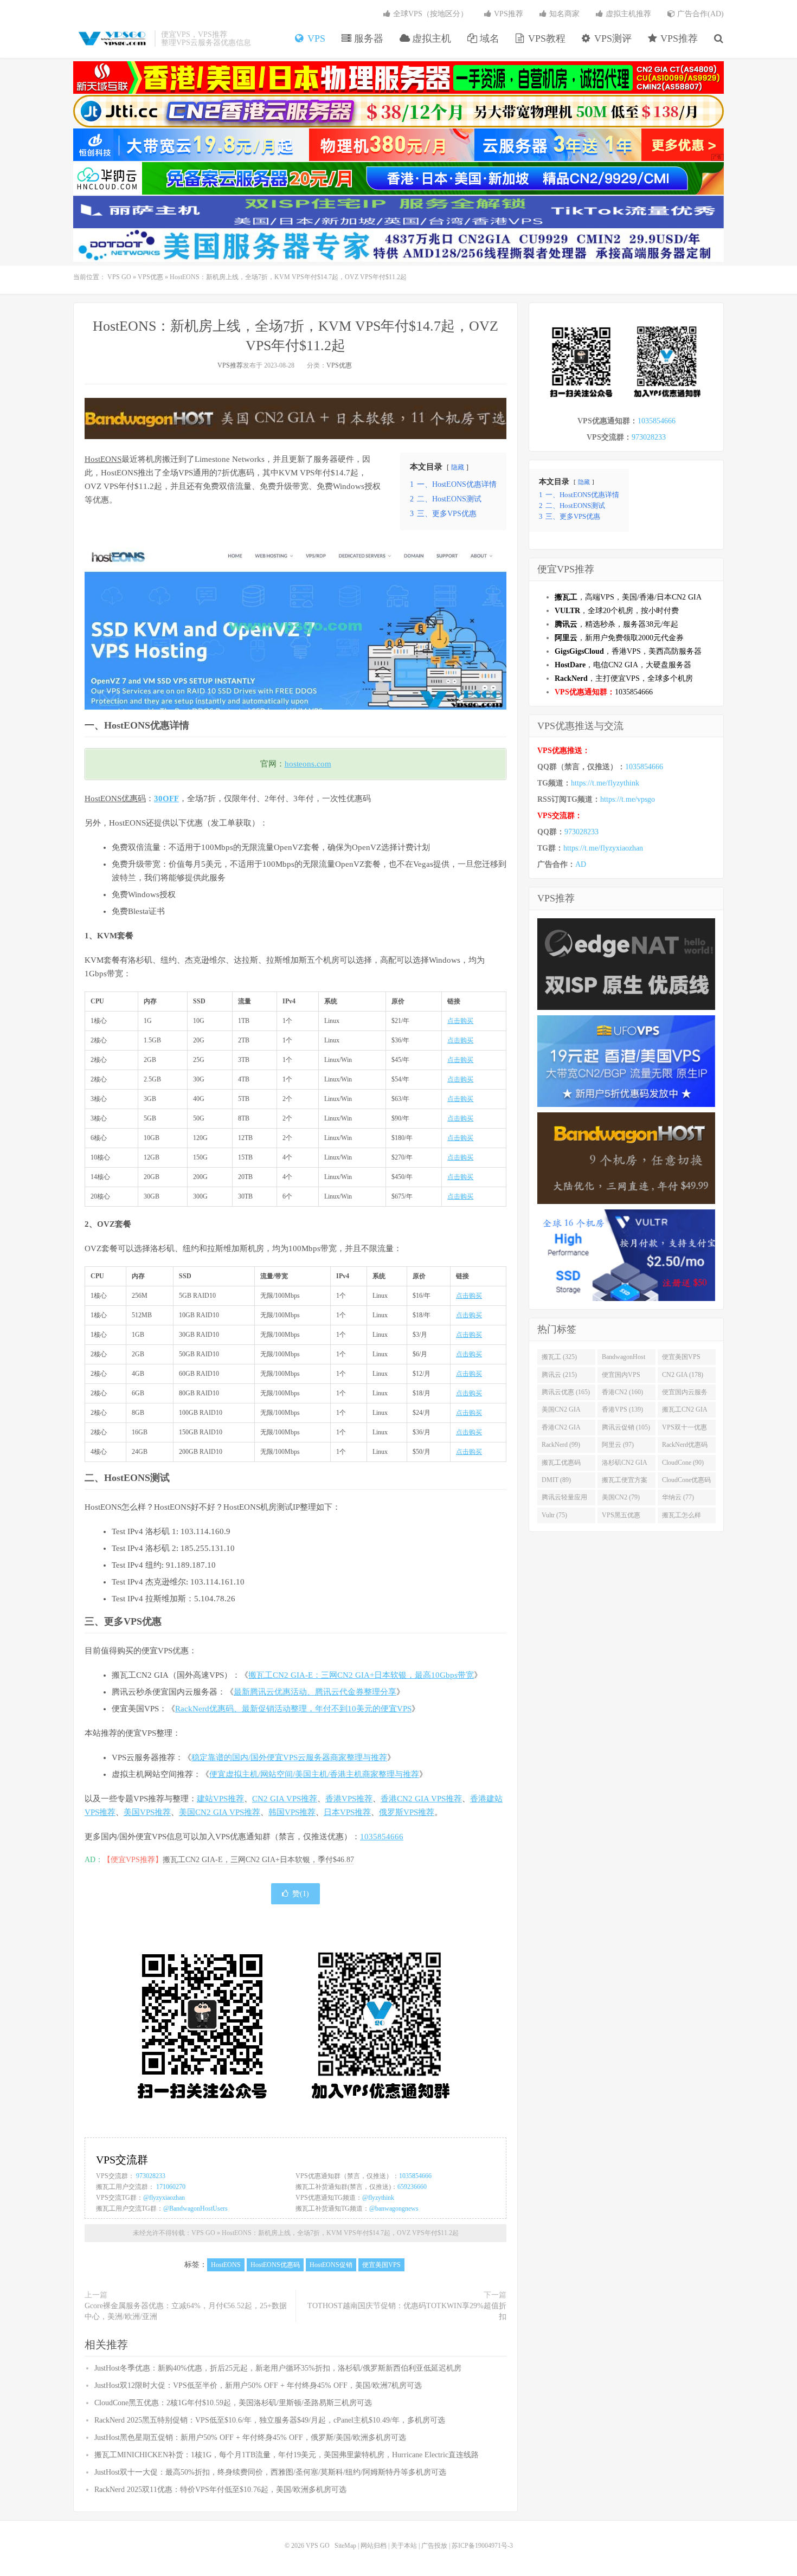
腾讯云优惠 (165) (566, 1392)
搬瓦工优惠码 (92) (561, 1465)
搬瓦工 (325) (559, 1357)
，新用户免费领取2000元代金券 (619, 638)
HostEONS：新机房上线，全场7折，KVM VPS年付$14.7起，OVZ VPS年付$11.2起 (340, 2233)
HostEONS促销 (331, 2265)
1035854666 (382, 1837)
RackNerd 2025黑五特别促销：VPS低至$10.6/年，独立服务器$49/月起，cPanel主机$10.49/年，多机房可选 (270, 2420)
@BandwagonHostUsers (195, 2208)
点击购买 (460, 1021)
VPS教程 (545, 38)
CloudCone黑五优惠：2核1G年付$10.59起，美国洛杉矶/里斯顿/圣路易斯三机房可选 (233, 2403)
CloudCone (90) (683, 1463)
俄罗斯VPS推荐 (407, 1812)
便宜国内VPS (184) (621, 1377)
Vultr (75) (554, 1515)
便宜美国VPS (381, 2265)
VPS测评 (612, 38)
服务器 (367, 38)
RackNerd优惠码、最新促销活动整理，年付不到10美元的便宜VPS (293, 1709)
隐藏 (458, 467)
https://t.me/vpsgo (628, 799)
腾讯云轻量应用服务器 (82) (564, 1499)
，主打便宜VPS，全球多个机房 (624, 678)
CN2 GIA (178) (683, 1375)
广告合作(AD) (699, 14)
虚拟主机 (430, 38)
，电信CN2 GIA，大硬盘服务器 (623, 665)
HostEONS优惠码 (115, 798)
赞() (301, 1894)
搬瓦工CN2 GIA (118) (685, 1412)
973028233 (151, 2176)
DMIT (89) (556, 1480)
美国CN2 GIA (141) (561, 1412)
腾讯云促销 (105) (626, 1427)
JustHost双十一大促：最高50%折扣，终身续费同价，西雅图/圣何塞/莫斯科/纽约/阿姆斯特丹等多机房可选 (270, 2472)
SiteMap (345, 2546)
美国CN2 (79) (621, 1497)
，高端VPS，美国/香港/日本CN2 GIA (628, 597)
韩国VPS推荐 (292, 1812)
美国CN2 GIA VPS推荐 (220, 1812)
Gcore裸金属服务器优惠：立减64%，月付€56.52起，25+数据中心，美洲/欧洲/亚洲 (186, 2311)
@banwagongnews (394, 2208)
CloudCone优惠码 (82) (686, 1482)
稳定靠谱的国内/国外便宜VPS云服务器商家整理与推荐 (289, 1757)
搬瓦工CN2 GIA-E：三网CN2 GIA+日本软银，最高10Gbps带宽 (361, 1675)
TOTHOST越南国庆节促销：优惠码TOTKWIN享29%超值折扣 (407, 2311)
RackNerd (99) (561, 1445)
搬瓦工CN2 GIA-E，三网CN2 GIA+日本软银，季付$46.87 (258, 1860)
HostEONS (103, 459)
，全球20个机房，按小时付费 (617, 611)
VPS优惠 (150, 277)
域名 (488, 38)
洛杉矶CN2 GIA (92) (625, 1465)
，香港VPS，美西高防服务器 (628, 651)
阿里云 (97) (618, 1445)
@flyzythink (378, 2198)
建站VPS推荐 (220, 1799)
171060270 (171, 2187)
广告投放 (434, 2546)
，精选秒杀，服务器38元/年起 (616, 624)
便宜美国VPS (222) (681, 1359)
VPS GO (111, 38)
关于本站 (404, 2546)
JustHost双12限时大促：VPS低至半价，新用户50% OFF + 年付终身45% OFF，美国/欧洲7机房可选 (258, 2385)
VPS (315, 38)
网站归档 (374, 2546)
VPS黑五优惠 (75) (621, 1517)
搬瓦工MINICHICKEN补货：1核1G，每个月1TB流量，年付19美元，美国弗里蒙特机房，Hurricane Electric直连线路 (287, 2455)
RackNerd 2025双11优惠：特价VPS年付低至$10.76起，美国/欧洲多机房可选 (220, 2490)
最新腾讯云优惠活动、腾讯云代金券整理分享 (315, 1692)
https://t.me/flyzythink (605, 783)
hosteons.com (308, 764)
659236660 (412, 2187)
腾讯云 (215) (559, 1375)
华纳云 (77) (678, 1497)
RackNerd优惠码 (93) (685, 1447)
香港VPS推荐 (349, 1799)
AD (581, 864)
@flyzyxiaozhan (164, 2198)
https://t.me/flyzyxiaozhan (603, 848)
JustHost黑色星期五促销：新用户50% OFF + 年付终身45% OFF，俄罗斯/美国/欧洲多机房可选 (250, 2437)
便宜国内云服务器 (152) (685, 1394)
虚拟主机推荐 (627, 14)
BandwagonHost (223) (624, 1359)
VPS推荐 (678, 38)
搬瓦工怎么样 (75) (682, 1517)
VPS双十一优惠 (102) (684, 1429)
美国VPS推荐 (147, 1812)
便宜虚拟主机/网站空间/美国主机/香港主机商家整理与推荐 (314, 1774)
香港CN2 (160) (622, 1392)
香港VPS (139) (622, 1409)
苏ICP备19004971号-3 (482, 2546)
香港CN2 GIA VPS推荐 (421, 1799)
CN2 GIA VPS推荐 (285, 1799)
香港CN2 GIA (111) (561, 1429)
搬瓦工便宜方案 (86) (625, 1482)
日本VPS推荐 (347, 1812)
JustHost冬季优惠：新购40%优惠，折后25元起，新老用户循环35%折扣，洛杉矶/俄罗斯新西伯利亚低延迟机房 (278, 2368)
